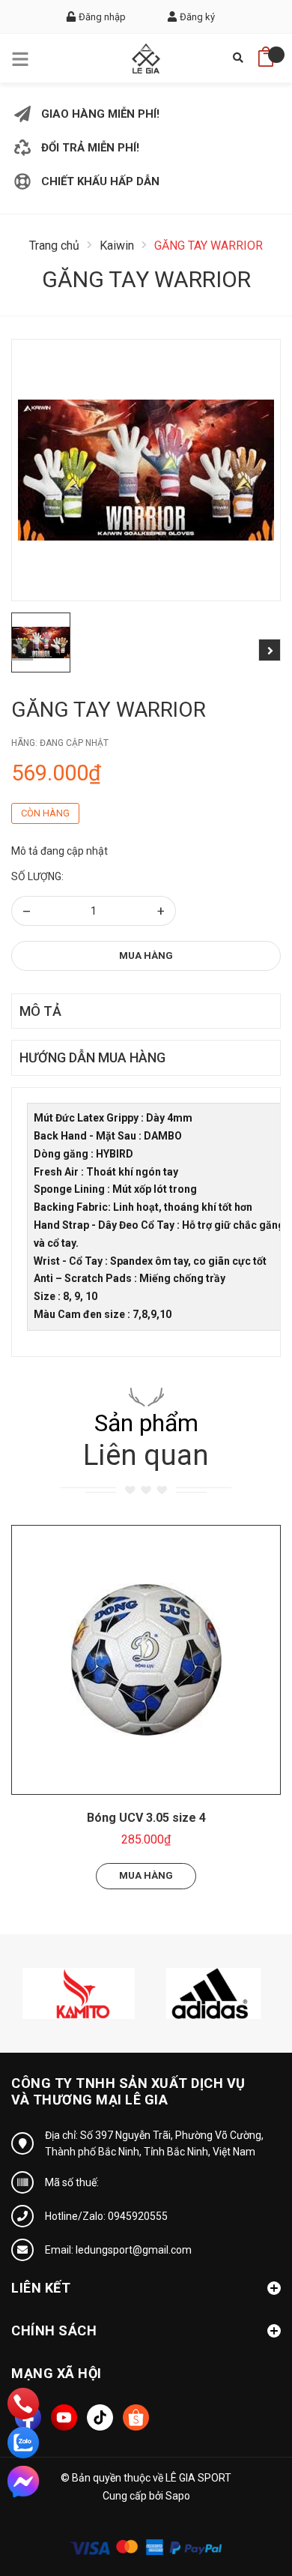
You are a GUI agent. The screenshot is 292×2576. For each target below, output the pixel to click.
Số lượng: (37, 876)
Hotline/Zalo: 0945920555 (106, 2216)
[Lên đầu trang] (243, 2497)
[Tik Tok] (100, 2417)
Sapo (178, 2496)
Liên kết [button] (41, 2288)
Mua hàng (146, 956)
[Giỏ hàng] (266, 52)
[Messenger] (23, 2482)
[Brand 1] (79, 1992)
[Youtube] (64, 2417)
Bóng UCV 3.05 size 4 (146, 1818)
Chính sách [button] (54, 2330)
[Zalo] (23, 2443)
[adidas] (213, 1992)
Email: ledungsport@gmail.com (118, 2250)
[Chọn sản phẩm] (146, 1660)
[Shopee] (136, 2417)
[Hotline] (23, 2404)
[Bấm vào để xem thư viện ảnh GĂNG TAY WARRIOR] (146, 470)
